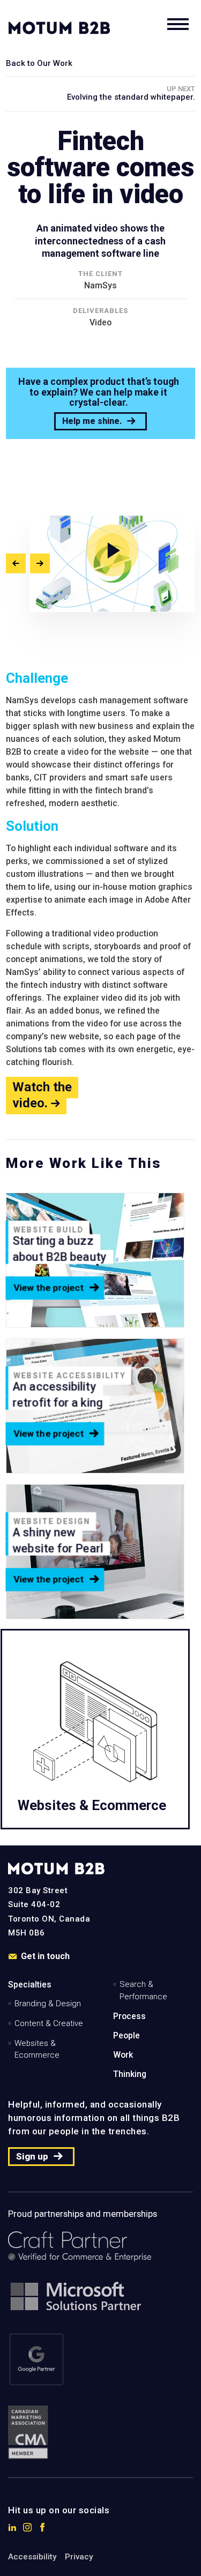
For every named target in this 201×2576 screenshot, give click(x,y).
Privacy (79, 2557)
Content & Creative (49, 2023)
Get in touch (45, 1957)
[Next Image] (40, 564)
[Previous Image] (16, 564)
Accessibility (32, 2557)
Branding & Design (48, 2004)
